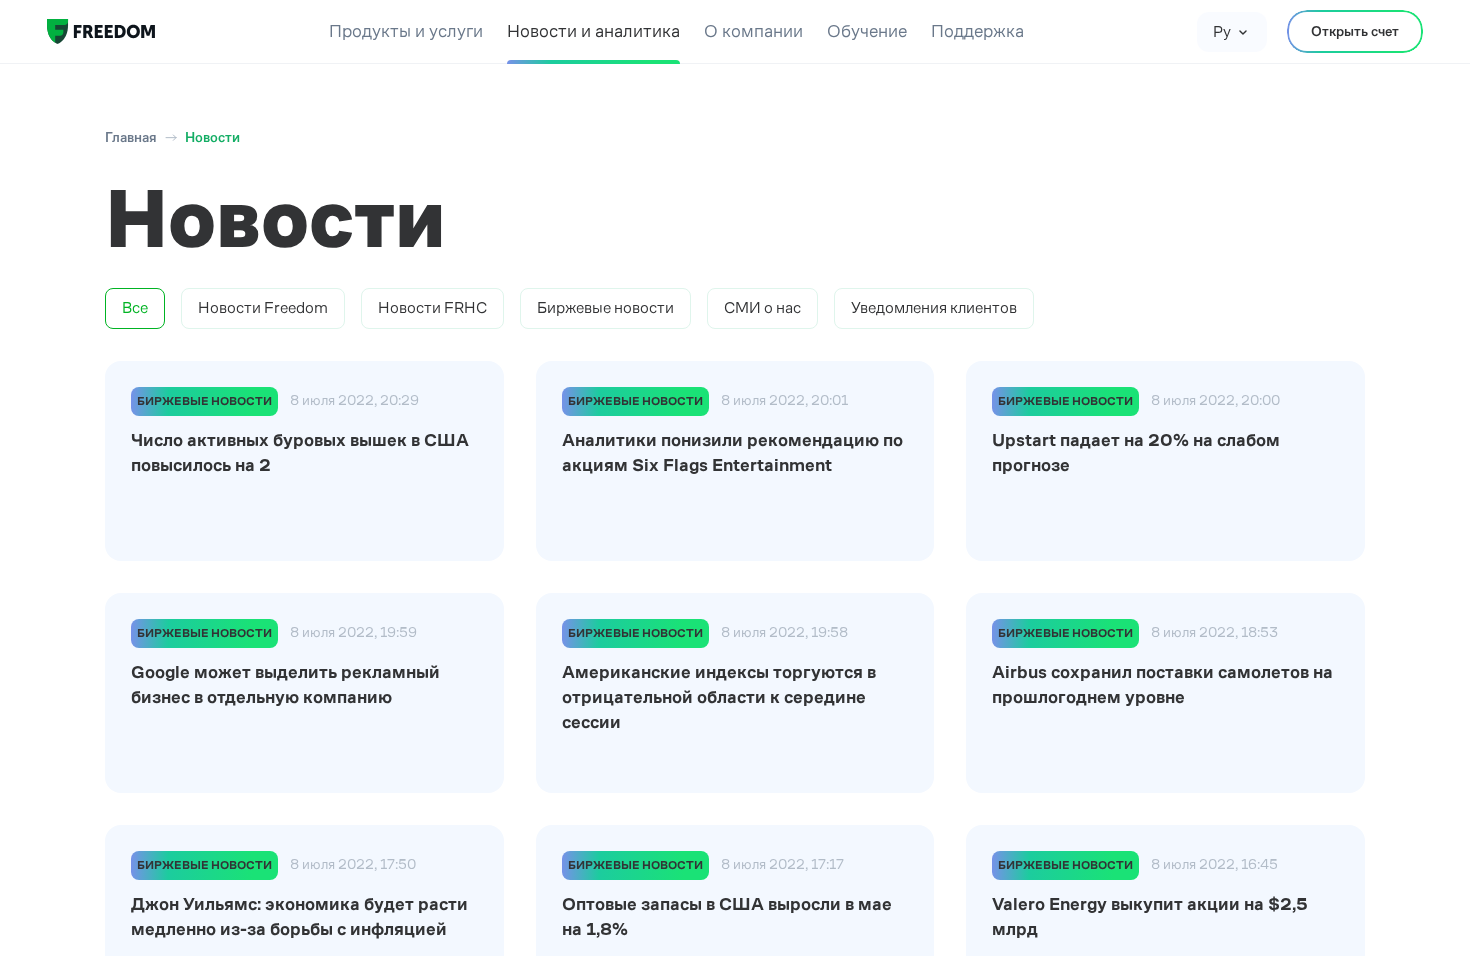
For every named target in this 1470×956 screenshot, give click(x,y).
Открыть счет (1355, 31)
